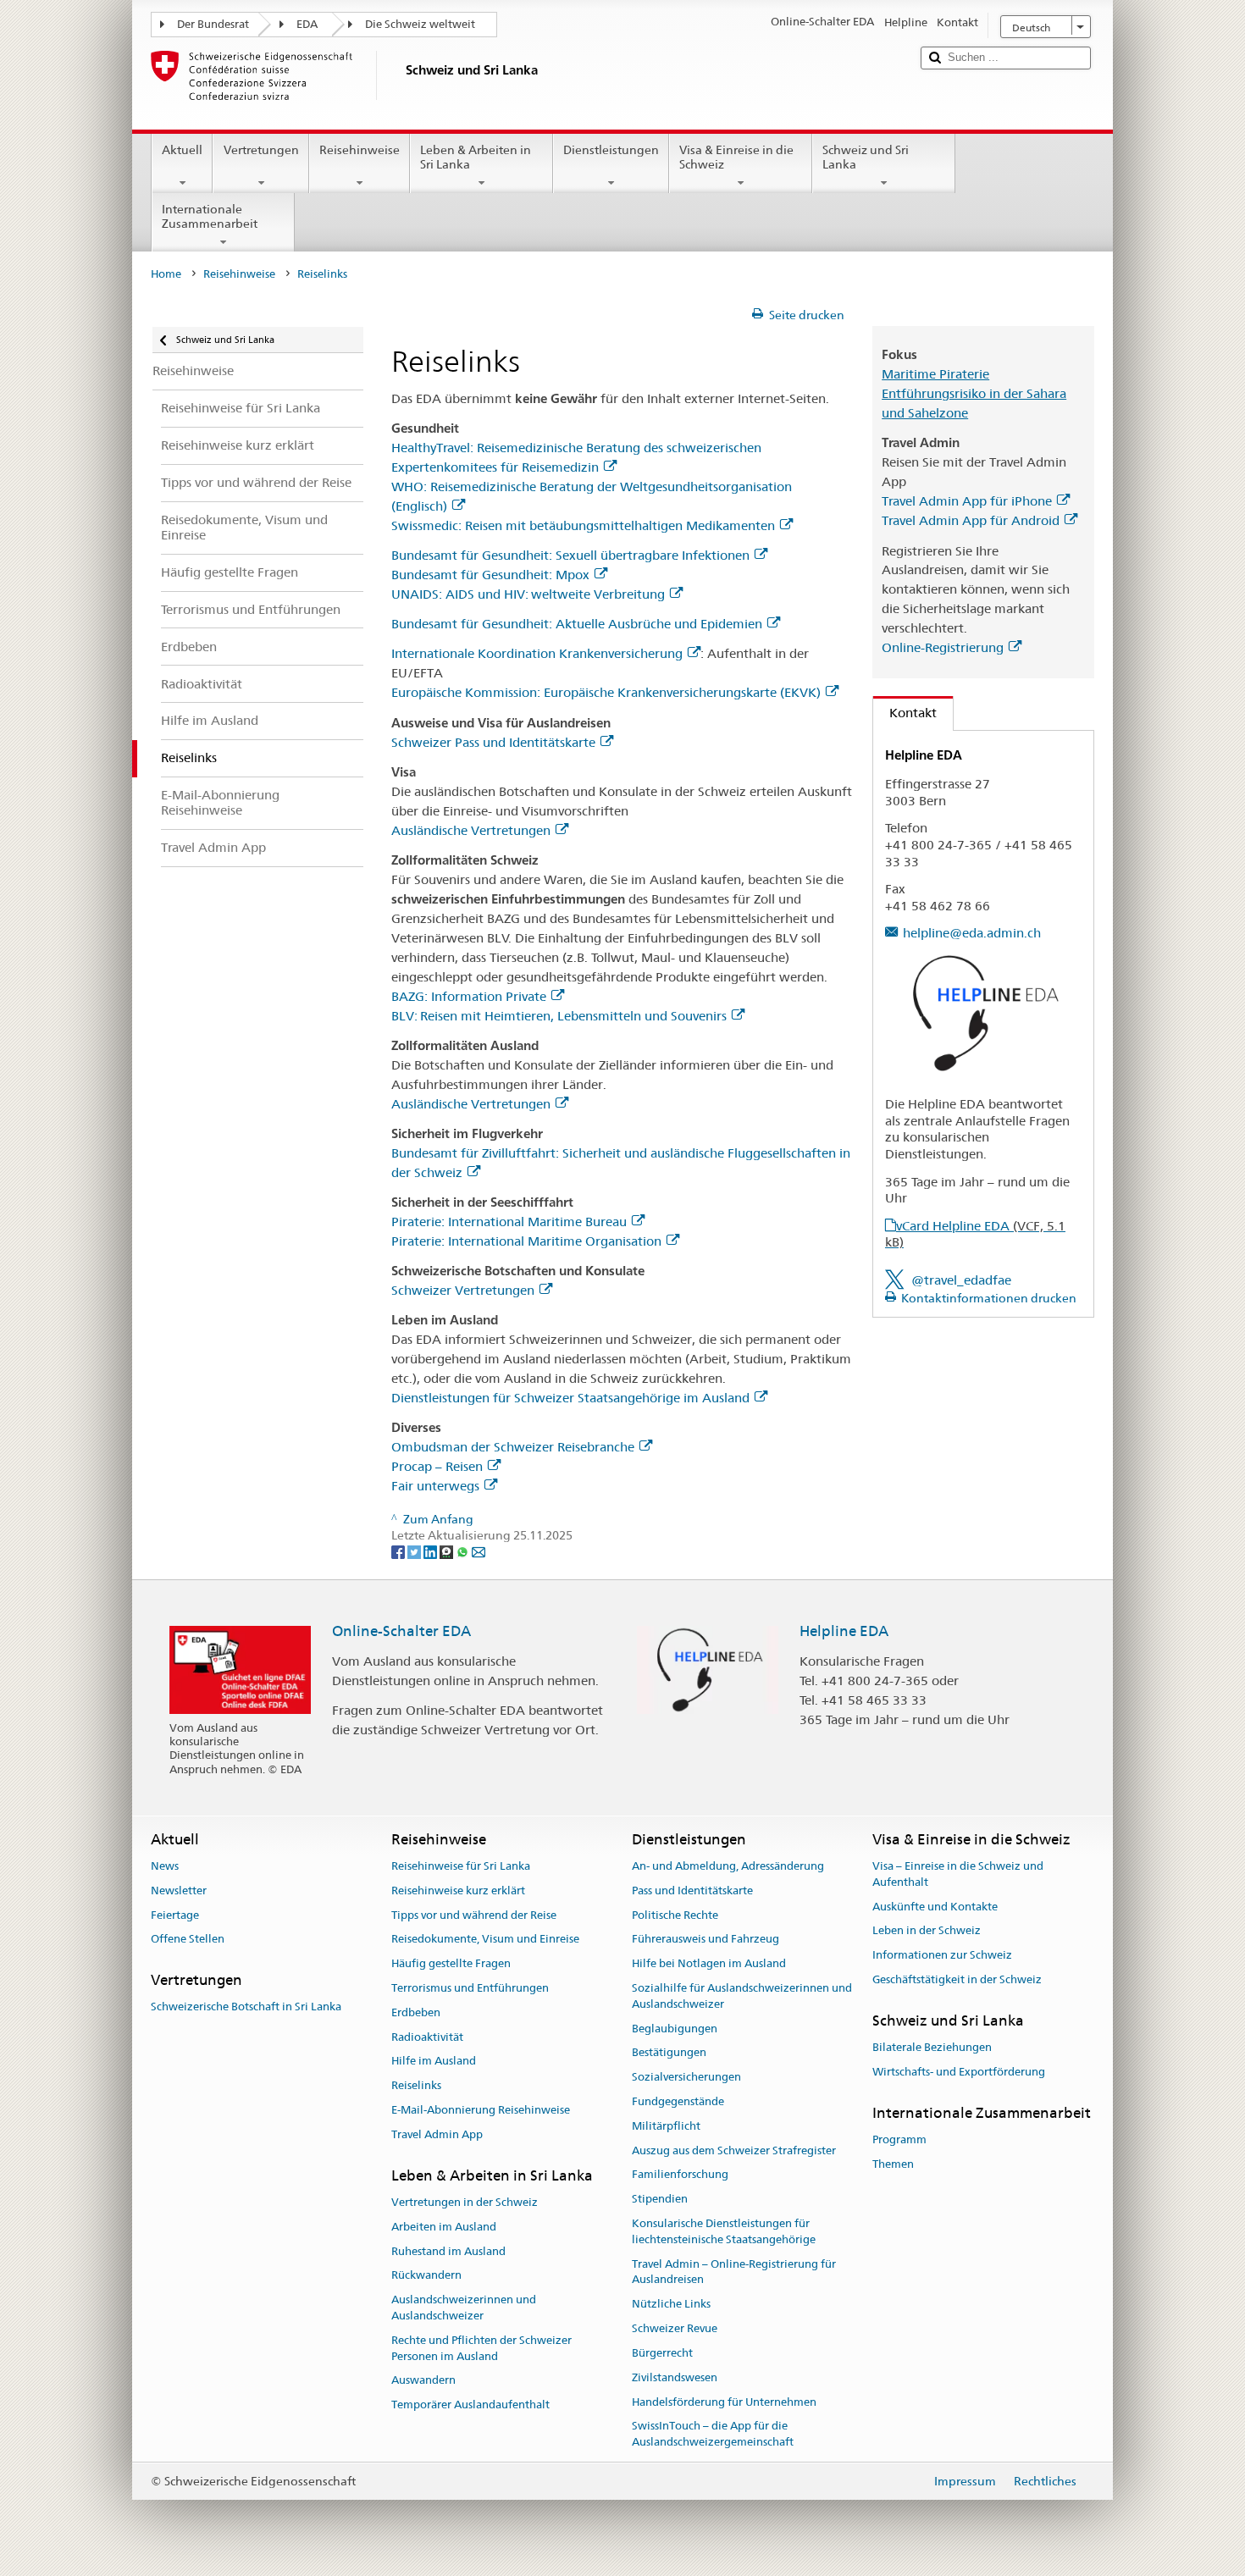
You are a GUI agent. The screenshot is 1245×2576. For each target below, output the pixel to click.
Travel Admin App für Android (971, 520)
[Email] (479, 1551)
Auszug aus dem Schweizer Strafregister (734, 2150)
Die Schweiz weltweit (420, 24)
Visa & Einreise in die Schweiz (736, 157)
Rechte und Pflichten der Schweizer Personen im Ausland (481, 2348)
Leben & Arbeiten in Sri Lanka (476, 157)
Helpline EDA (844, 1631)
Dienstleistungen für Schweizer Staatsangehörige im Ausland (570, 1398)
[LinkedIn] (432, 1551)
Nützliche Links (671, 2305)
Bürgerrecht (662, 2353)
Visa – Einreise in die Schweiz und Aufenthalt (958, 1874)
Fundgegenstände (678, 2101)
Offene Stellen (188, 1940)
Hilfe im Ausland (434, 2062)
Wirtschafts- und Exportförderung (959, 2072)
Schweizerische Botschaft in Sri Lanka (246, 2007)
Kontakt (905, 713)
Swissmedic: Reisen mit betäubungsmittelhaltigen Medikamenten (583, 525)
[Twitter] (415, 1551)
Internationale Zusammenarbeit (210, 216)
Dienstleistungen (611, 150)
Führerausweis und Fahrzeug (705, 1940)
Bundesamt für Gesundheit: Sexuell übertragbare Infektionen (570, 555)
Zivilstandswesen (675, 2377)
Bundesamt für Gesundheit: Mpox (490, 575)
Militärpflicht (666, 2126)
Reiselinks (416, 2085)
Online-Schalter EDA (401, 1631)
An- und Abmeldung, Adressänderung (728, 1866)
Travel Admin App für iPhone (967, 501)
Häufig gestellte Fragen (451, 1963)
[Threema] (448, 1551)
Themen (893, 2164)
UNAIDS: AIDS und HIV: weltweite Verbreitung (528, 594)
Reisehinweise (360, 150)
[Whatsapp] (464, 1551)
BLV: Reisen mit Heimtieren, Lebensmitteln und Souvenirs (559, 1016)
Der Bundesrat (213, 24)
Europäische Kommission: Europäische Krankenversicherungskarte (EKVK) (606, 692)
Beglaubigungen (675, 2029)
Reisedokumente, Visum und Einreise (485, 1940)
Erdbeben (416, 2012)
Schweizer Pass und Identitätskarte (493, 742)
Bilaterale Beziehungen (932, 2047)
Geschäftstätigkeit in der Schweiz (957, 1979)
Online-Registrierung (943, 647)
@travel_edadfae (961, 1280)
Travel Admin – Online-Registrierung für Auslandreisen (734, 2272)
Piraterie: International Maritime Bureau (509, 1222)
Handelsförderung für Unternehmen (724, 2402)
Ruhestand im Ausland (448, 2251)
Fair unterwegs (435, 1486)
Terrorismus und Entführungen (470, 1988)
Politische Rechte (675, 1915)
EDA (307, 24)
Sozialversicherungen (686, 2077)
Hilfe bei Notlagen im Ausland (709, 1963)
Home (166, 274)
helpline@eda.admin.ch (972, 933)
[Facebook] (399, 1551)
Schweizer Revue (675, 2328)
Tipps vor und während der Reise (474, 1915)
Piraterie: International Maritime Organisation (526, 1241)
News (165, 1866)
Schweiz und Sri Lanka (866, 157)
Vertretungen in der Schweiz (465, 2202)
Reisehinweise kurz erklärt (458, 1891)
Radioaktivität (427, 2037)
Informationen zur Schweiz (942, 1955)
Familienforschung (680, 2175)
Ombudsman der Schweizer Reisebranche (513, 1447)
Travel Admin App (437, 2134)
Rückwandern (426, 2276)
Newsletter (179, 1891)
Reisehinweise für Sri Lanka (461, 1866)
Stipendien (660, 2200)
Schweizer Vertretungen (463, 1290)
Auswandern (423, 2381)
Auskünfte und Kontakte (935, 1907)
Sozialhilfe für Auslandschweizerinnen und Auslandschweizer (742, 1996)
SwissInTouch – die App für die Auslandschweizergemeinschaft (713, 2435)
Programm (899, 2139)
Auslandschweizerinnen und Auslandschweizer (464, 2308)
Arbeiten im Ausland (444, 2227)
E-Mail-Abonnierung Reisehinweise (481, 2110)
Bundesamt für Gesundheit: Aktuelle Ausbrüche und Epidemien (577, 624)
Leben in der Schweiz (927, 1931)
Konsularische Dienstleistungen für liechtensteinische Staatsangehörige (724, 2231)
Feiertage (175, 1915)
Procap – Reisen (437, 1466)
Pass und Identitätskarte (692, 1891)
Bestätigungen (669, 2053)
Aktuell (182, 150)
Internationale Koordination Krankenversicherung (537, 653)
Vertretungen (261, 150)
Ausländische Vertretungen (471, 830)
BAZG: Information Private (469, 996)
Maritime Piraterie (935, 374)
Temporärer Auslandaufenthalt (470, 2405)
